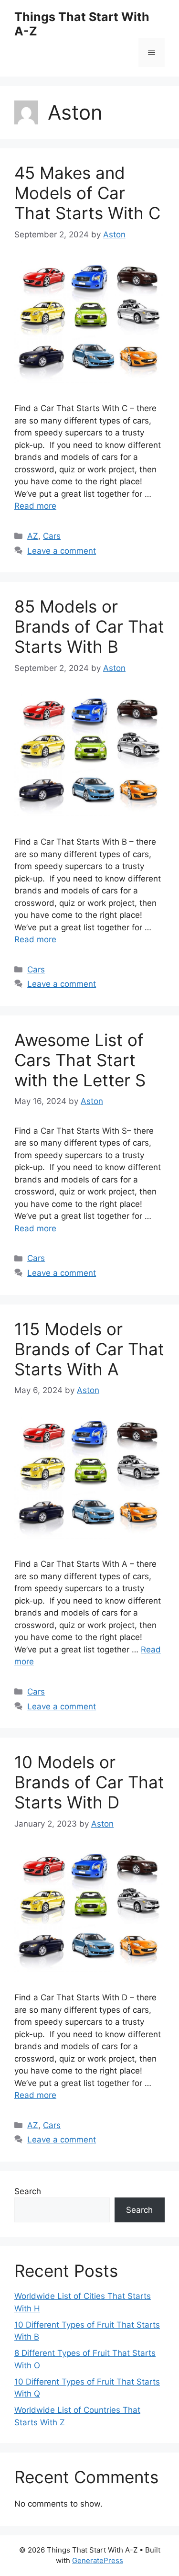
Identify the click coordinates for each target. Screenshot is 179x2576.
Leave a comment (62, 551)
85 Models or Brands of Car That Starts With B (89, 626)
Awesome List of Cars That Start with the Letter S (80, 1060)
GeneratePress (98, 2560)
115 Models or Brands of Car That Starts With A (89, 1349)
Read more (35, 506)
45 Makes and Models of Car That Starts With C (87, 193)
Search (28, 2191)
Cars (52, 536)
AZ (33, 536)
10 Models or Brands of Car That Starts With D (89, 1782)
